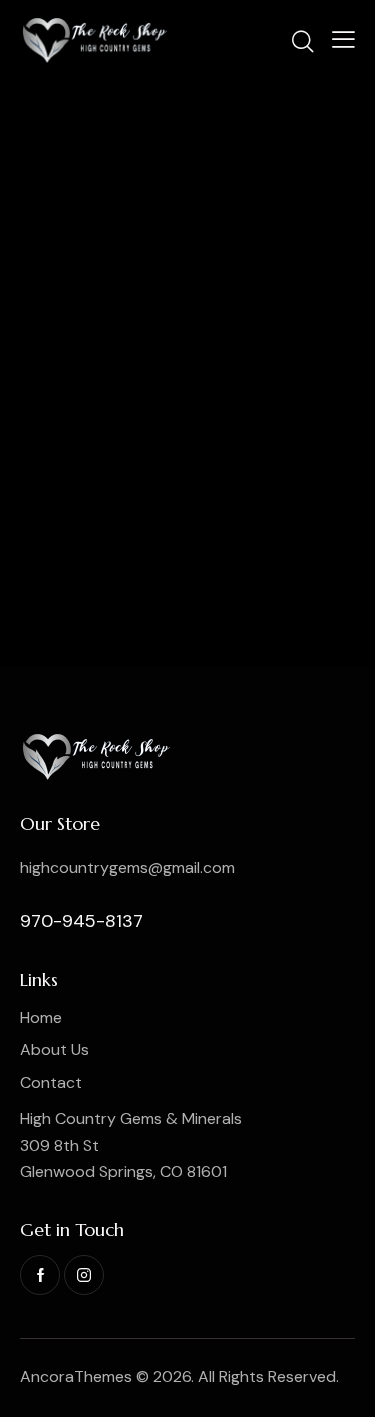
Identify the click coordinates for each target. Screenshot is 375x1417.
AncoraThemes (76, 1376)
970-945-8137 (81, 921)
